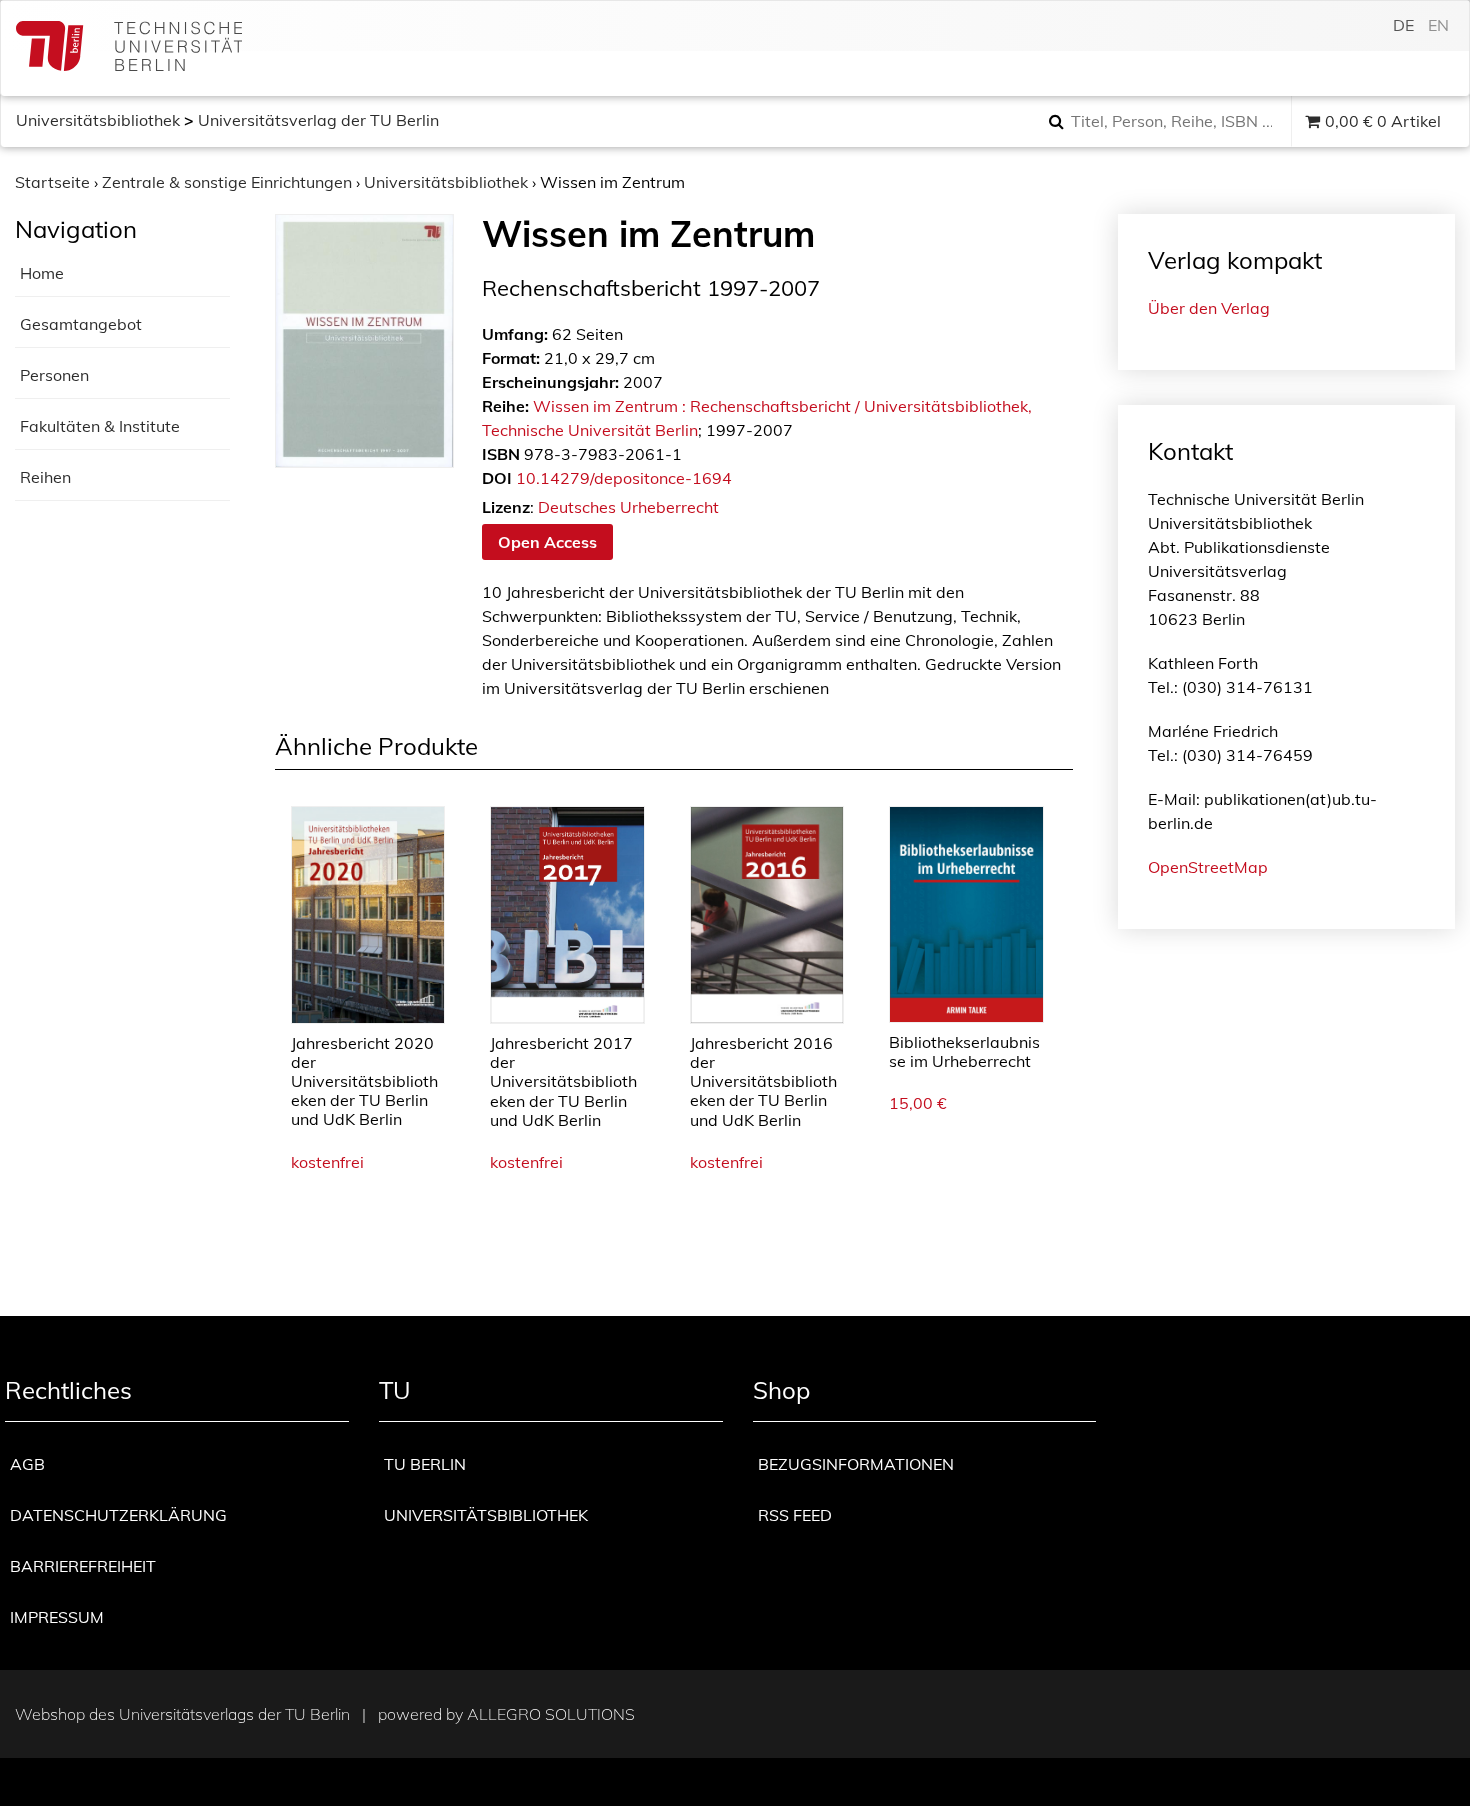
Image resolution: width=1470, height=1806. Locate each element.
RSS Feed (795, 1515)
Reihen (45, 477)
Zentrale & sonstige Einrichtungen (227, 182)
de (1403, 25)
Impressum (57, 1617)
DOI (497, 478)
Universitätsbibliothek (98, 120)
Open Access (547, 542)
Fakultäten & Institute (100, 426)
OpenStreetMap (1208, 867)
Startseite (52, 182)
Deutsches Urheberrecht (628, 507)
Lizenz (506, 507)
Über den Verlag (1209, 308)
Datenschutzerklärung (118, 1515)
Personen (54, 375)
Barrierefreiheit (83, 1566)
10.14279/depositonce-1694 (624, 478)
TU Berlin (425, 1464)
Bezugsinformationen (856, 1464)
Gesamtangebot (81, 324)
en (1438, 25)
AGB (27, 1464)
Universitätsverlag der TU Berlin (318, 120)
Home (42, 273)
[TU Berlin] (129, 48)
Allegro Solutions (551, 1714)
